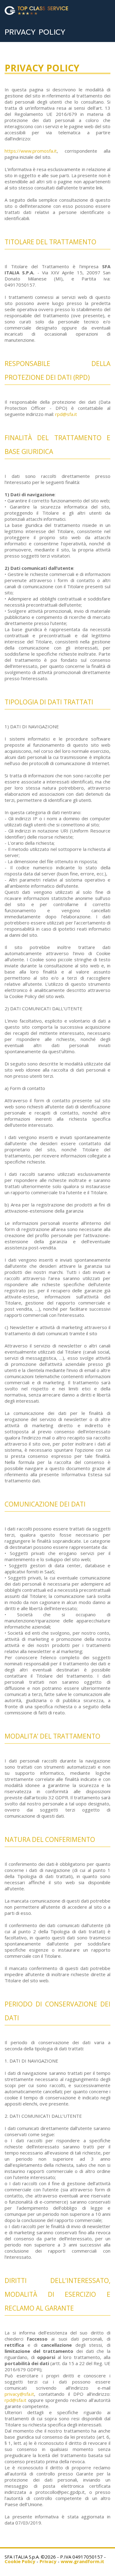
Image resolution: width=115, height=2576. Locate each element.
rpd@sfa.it (66, 414)
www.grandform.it (82, 2561)
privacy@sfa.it (19, 2394)
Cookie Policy (20, 2561)
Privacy (48, 2561)
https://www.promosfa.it (31, 151)
